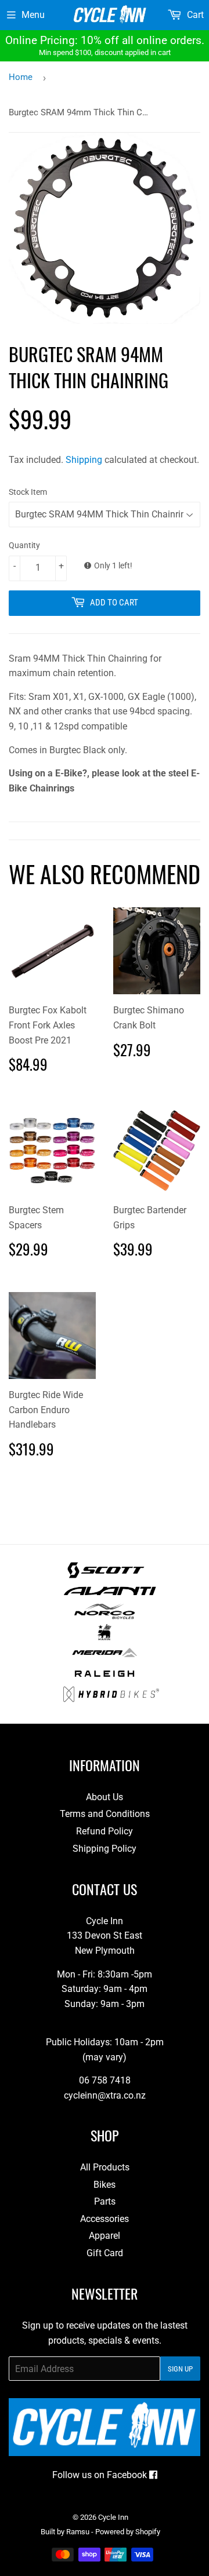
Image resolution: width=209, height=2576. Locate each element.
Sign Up (180, 2369)
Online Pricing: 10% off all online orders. (105, 45)
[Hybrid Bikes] (111, 1699)
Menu (33, 15)
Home (21, 77)
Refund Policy (105, 1831)
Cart (194, 15)
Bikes (105, 2185)
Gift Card (105, 2253)
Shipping (84, 460)
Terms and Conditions (105, 1814)
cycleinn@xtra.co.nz (105, 2095)
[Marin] (105, 1637)
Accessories (105, 2219)
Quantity (24, 545)
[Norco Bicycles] (104, 1616)
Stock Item (28, 492)
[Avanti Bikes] (110, 1596)
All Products (105, 2167)
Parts (105, 2201)
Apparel (105, 2236)
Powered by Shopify (128, 2532)
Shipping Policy (105, 1849)
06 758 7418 (105, 2080)
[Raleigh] (105, 1678)
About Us (105, 1797)
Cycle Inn (113, 2517)
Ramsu (78, 2532)
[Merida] (104, 1657)
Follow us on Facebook (101, 2475)
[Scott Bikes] (106, 1575)
